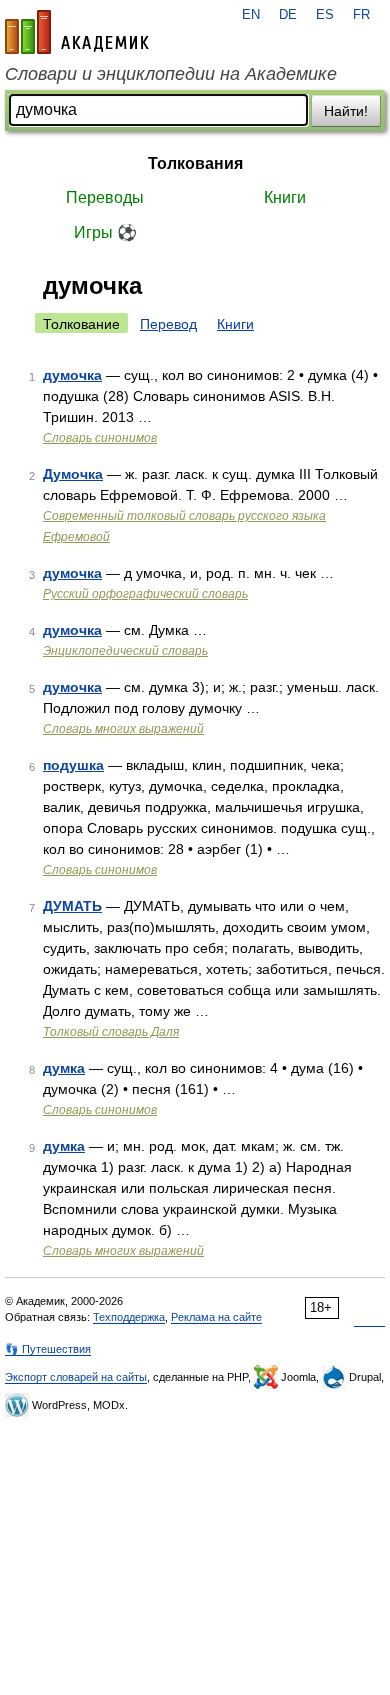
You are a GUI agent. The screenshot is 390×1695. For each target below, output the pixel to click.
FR (361, 15)
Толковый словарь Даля (111, 1032)
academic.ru (77, 32)
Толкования (195, 163)
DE (288, 15)
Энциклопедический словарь (125, 651)
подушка (73, 765)
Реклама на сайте (216, 1317)
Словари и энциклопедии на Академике (171, 74)
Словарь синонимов (100, 438)
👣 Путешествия (48, 1349)
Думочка (73, 474)
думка (64, 1068)
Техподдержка (129, 1317)
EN (251, 15)
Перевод (168, 324)
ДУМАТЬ (72, 906)
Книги (285, 197)
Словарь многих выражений (123, 729)
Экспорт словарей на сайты (76, 1377)
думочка (72, 375)
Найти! (346, 111)
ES (325, 15)
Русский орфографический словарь (145, 594)
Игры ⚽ (105, 232)
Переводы (105, 197)
